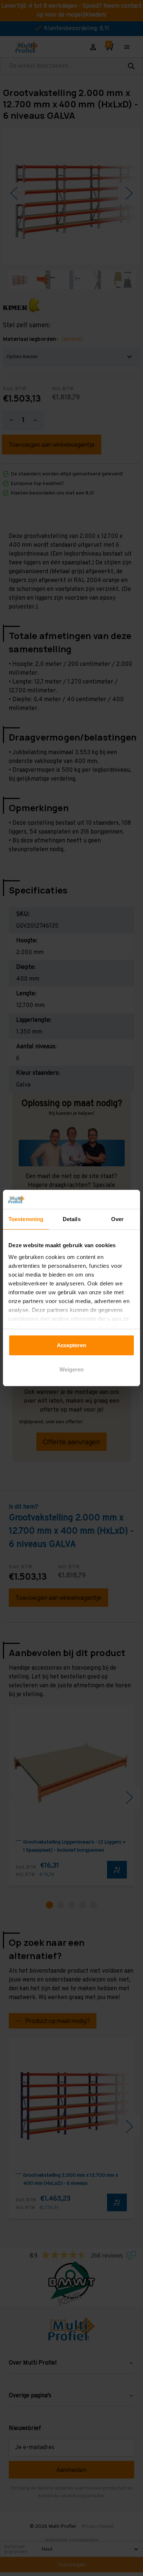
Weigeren (71, 1369)
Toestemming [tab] (26, 1219)
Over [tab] (117, 1219)
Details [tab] (72, 1219)
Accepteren (71, 1345)
